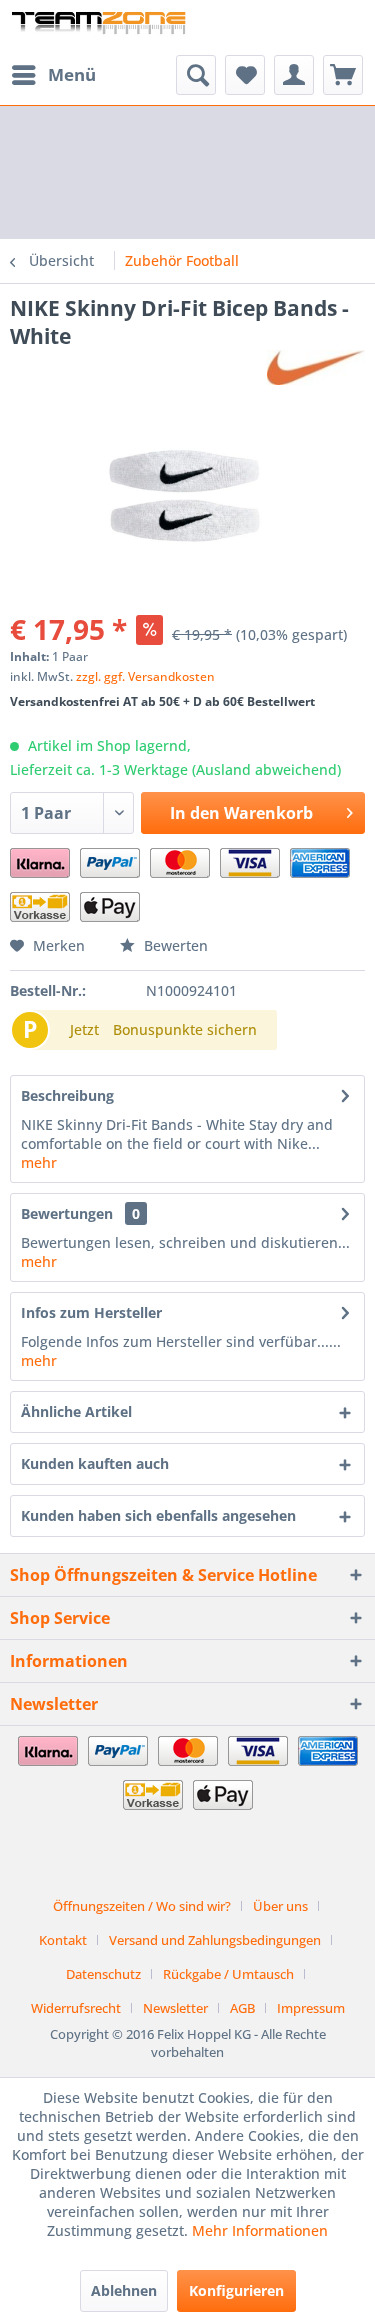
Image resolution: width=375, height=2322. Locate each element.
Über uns (280, 1906)
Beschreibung (67, 1095)
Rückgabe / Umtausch (228, 1974)
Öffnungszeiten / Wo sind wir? (142, 1906)
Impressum (311, 2008)
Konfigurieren (236, 2290)
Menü (72, 74)
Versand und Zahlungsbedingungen (215, 1940)
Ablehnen (124, 2290)
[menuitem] (53, 75)
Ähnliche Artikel (76, 1411)
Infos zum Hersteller (91, 1312)
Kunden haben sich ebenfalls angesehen (158, 1515)
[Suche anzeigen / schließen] (196, 75)
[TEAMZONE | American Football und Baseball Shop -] (99, 27)
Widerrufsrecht (76, 2008)
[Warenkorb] (343, 75)
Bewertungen (67, 1213)
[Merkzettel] (245, 75)
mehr (39, 1162)
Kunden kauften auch (95, 1463)
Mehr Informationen (260, 2230)
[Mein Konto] (294, 75)
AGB (242, 2008)
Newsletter (175, 2008)
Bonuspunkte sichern (185, 1029)
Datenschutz (103, 1974)
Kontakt (63, 1940)
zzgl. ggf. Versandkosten (145, 676)
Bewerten (174, 945)
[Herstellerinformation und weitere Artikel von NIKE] (316, 367)
